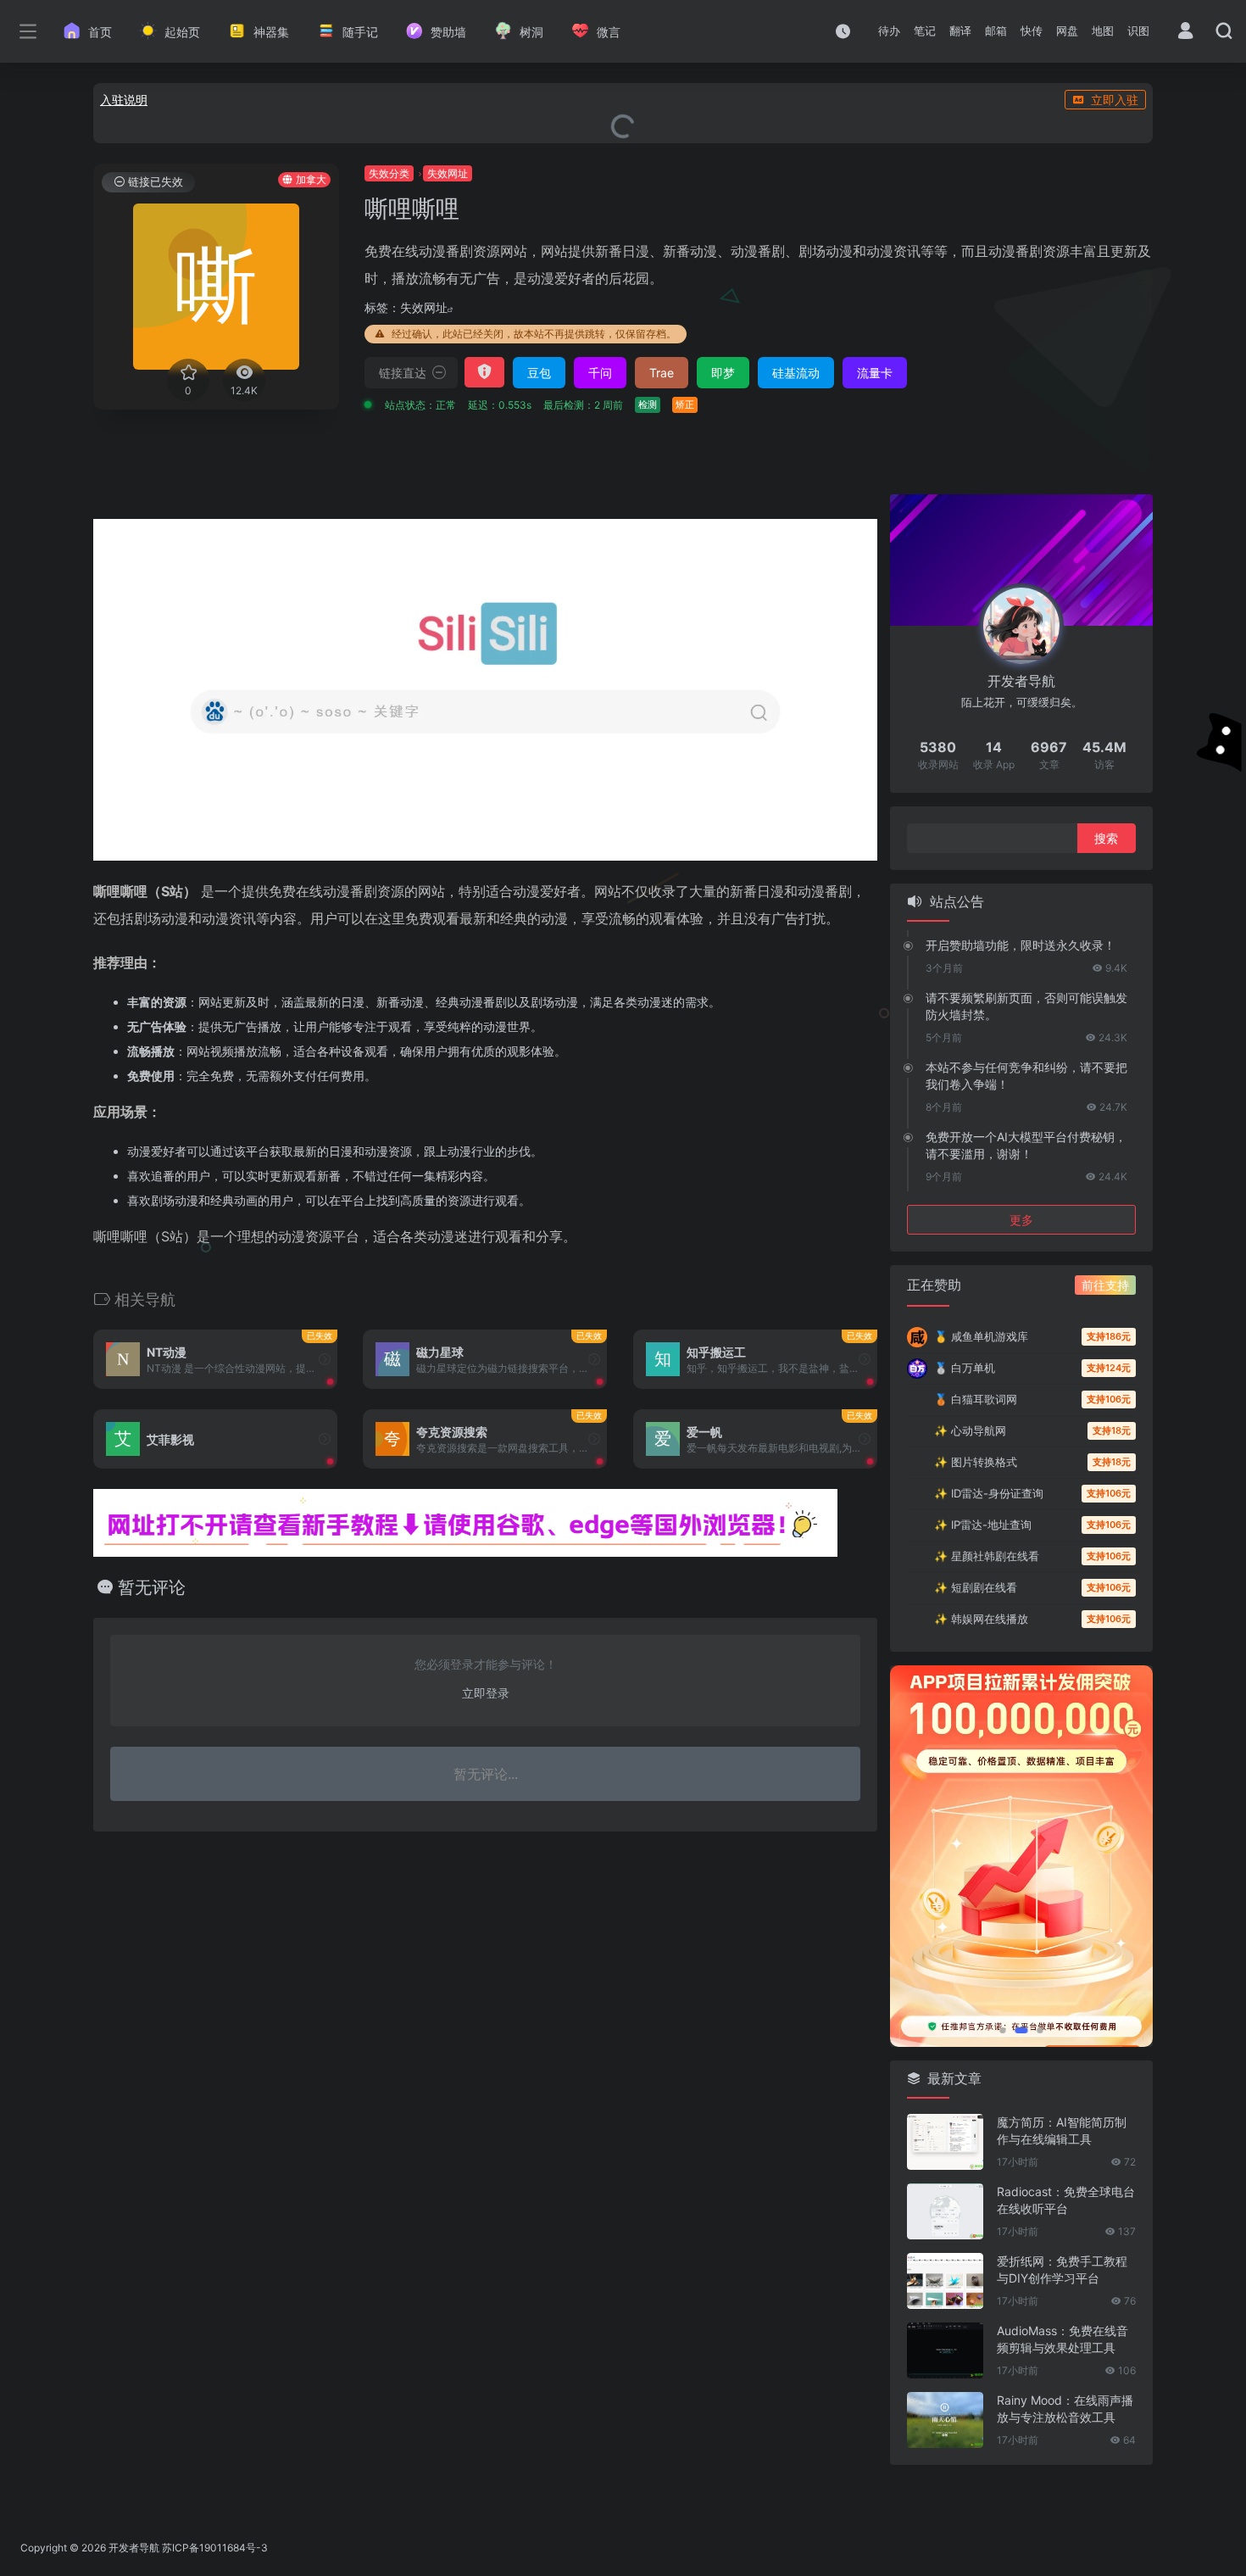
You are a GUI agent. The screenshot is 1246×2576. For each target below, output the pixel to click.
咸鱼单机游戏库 (981, 1336)
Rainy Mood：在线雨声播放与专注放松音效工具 (1065, 2409)
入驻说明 (124, 100)
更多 (1021, 1220)
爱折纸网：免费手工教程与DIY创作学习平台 (1062, 2269)
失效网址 (424, 307)
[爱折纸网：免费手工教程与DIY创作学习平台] (945, 2281)
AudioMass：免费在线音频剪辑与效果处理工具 (1062, 2339)
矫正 (685, 404)
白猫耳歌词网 (976, 1399)
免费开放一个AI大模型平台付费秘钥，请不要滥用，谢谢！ (1026, 1145)
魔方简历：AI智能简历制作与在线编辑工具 (1062, 2130)
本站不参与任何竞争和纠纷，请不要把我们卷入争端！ (1026, 1076)
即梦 (723, 373)
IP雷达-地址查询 (983, 1525)
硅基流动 (796, 373)
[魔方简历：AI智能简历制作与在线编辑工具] (945, 2142)
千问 (600, 373)
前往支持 (1105, 1285)
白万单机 (965, 1368)
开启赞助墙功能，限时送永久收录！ (1021, 945)
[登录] (1185, 33)
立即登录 (486, 1693)
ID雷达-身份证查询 (989, 1493)
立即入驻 (1115, 100)
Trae (662, 373)
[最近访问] (843, 31)
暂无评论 (152, 1587)
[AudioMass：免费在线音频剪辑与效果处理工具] (945, 2350)
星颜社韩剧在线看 (987, 1556)
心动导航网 (970, 1430)
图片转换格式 (976, 1462)
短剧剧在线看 (976, 1587)
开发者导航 (134, 2548)
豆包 (539, 373)
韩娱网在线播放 (981, 1619)
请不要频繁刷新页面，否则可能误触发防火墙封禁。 (1026, 1006)
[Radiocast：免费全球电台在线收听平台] (945, 2211)
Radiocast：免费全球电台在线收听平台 (1066, 2200)
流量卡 (875, 373)
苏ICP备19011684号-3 (215, 2548)
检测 (648, 404)
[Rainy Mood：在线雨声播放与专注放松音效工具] (945, 2420)
